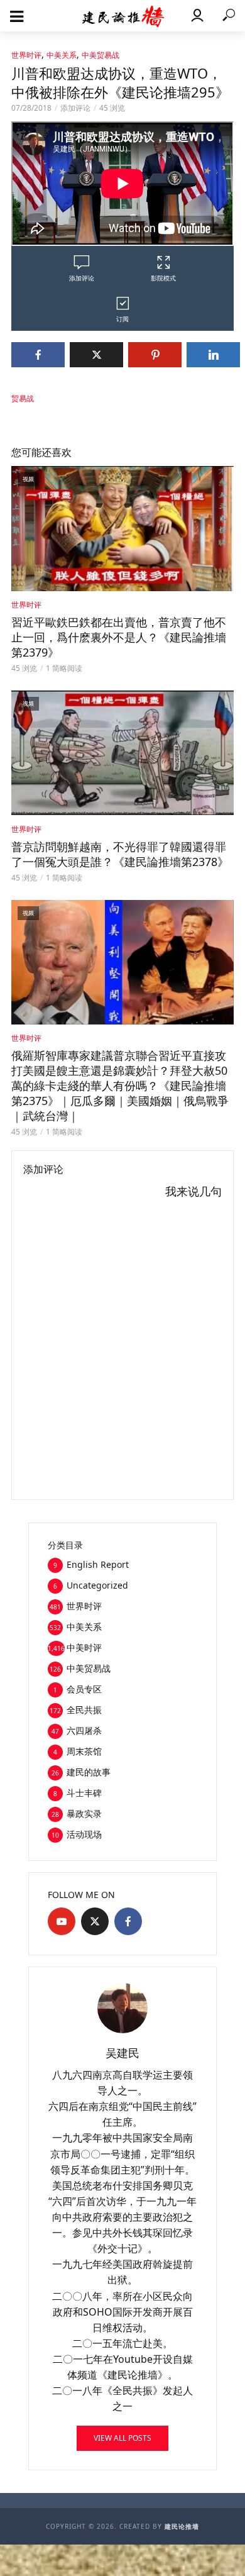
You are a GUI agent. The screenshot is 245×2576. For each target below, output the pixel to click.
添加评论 (75, 108)
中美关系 (62, 55)
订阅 (122, 319)
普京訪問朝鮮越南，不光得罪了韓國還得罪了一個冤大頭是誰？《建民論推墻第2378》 (120, 854)
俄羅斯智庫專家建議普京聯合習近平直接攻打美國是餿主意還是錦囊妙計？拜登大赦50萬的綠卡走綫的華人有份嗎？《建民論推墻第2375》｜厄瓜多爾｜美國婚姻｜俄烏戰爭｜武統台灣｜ (120, 1085)
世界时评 (26, 55)
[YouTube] (62, 1921)
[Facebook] (128, 1921)
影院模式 (163, 278)
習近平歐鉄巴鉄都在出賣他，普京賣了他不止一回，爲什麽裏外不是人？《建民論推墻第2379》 (119, 637)
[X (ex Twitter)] (95, 1921)
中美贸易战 (101, 55)
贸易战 (23, 398)
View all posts (122, 2438)
